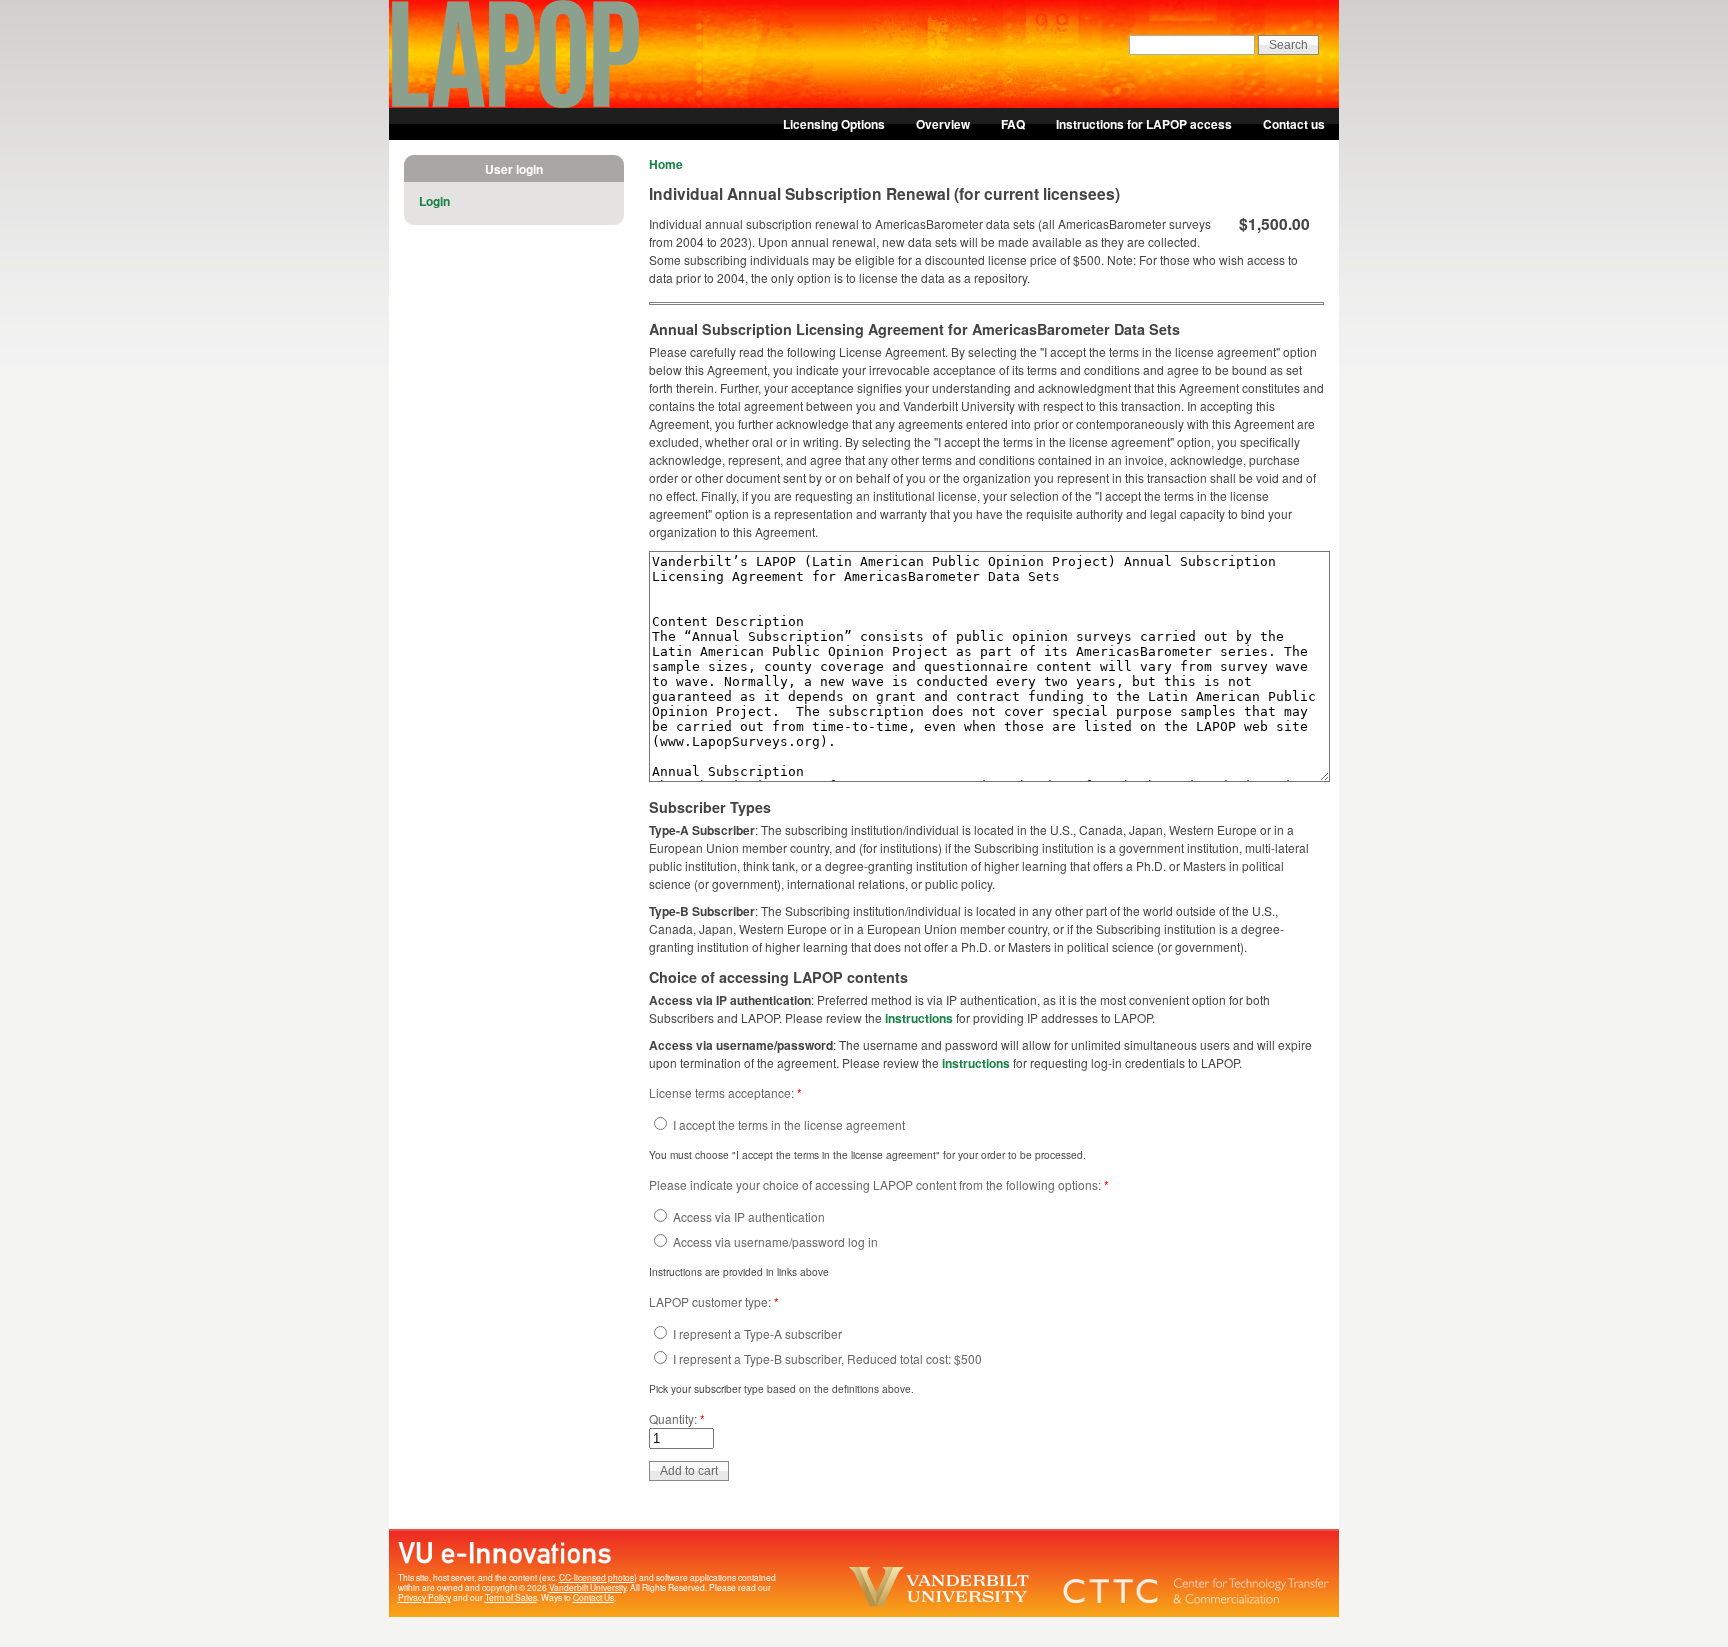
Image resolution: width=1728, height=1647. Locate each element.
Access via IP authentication (747, 1216)
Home (666, 164)
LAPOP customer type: (714, 1301)
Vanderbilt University (587, 1587)
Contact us (1294, 124)
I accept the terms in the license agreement (787, 1124)
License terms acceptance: (725, 1092)
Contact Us (593, 1597)
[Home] (516, 103)
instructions (920, 1018)
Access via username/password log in (774, 1241)
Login (434, 201)
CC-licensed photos (596, 1577)
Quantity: (677, 1418)
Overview (943, 124)
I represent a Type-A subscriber (756, 1333)
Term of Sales (511, 1597)
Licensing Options (834, 124)
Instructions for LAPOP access (1144, 124)
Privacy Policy (424, 1597)
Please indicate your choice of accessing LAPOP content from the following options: (879, 1184)
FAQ (1013, 124)
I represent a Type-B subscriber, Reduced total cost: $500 (826, 1358)
